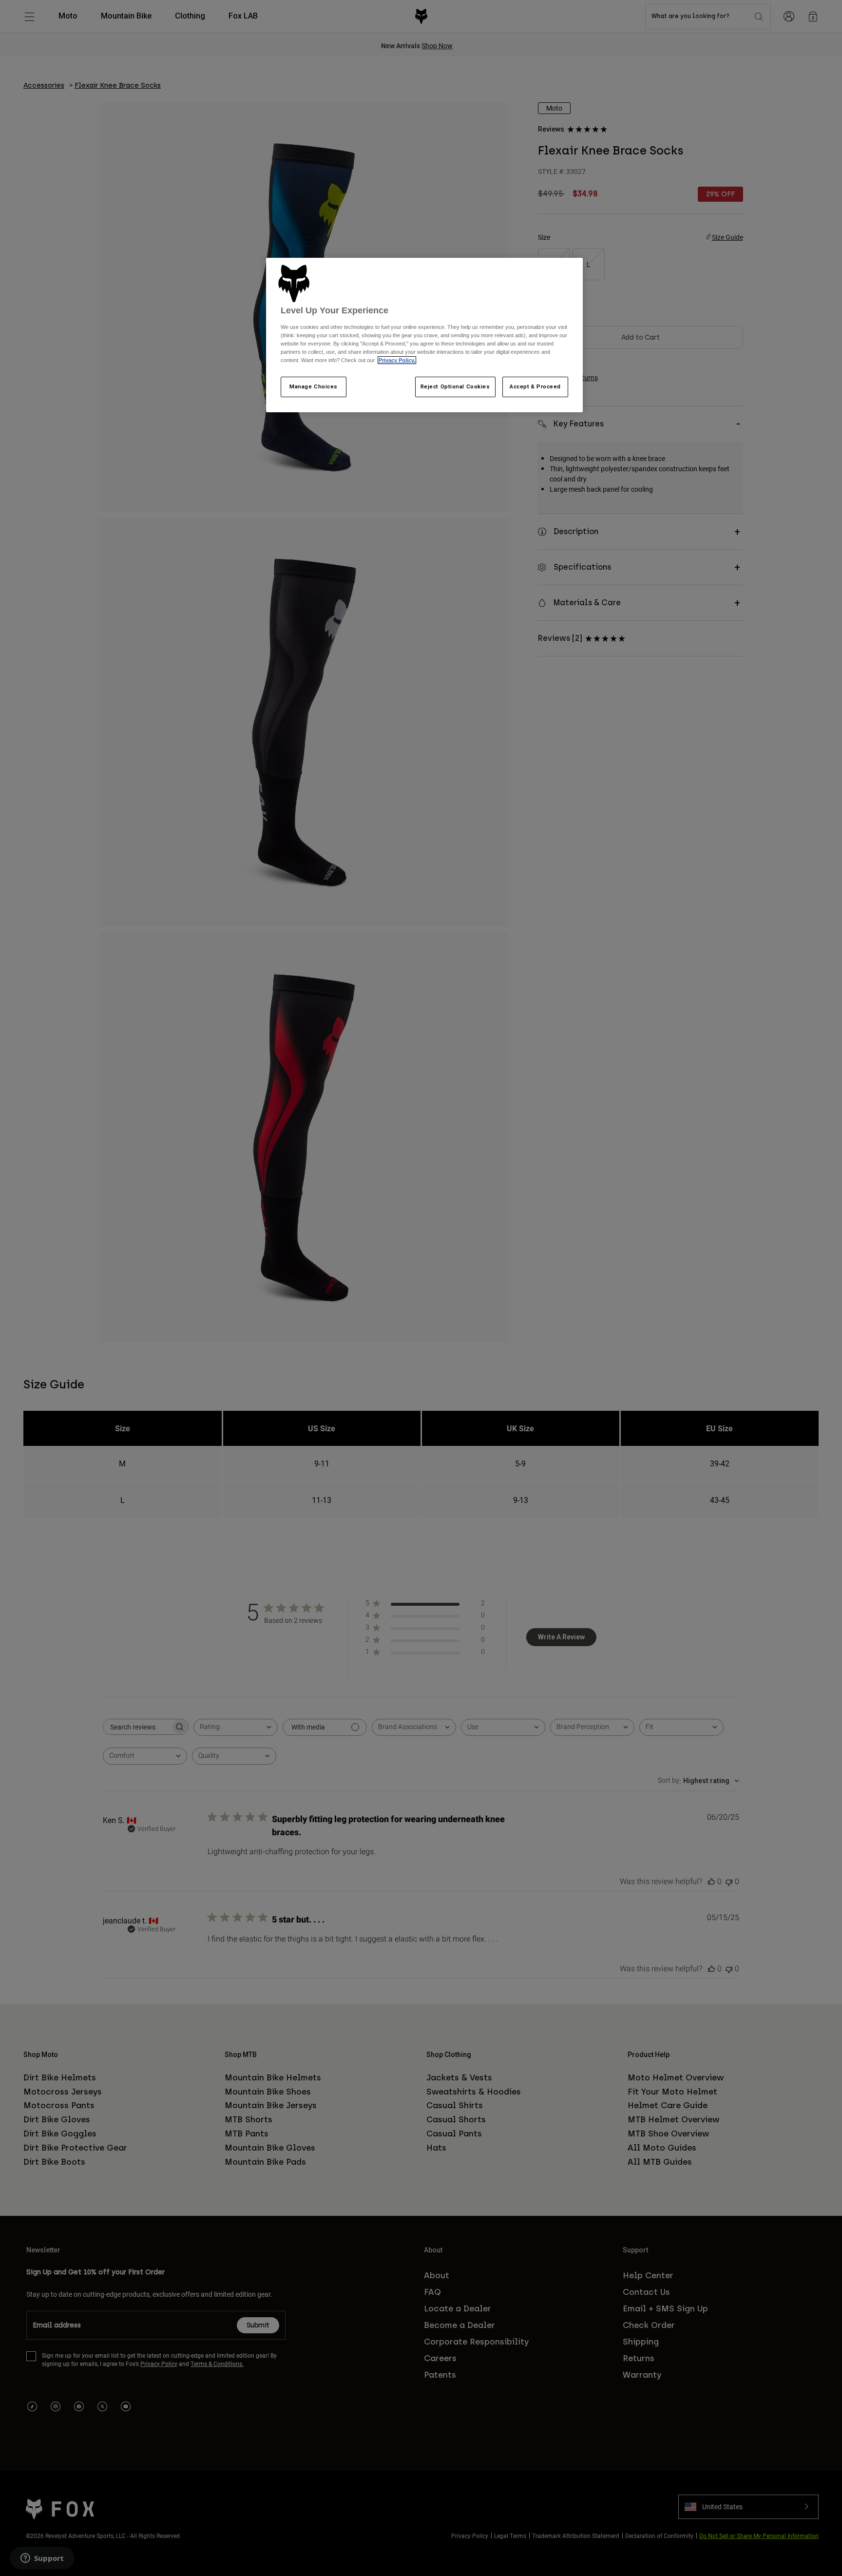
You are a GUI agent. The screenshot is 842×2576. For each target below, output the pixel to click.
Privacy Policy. (397, 360)
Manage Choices (314, 386)
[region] (424, 335)
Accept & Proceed (535, 386)
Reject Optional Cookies (455, 386)
